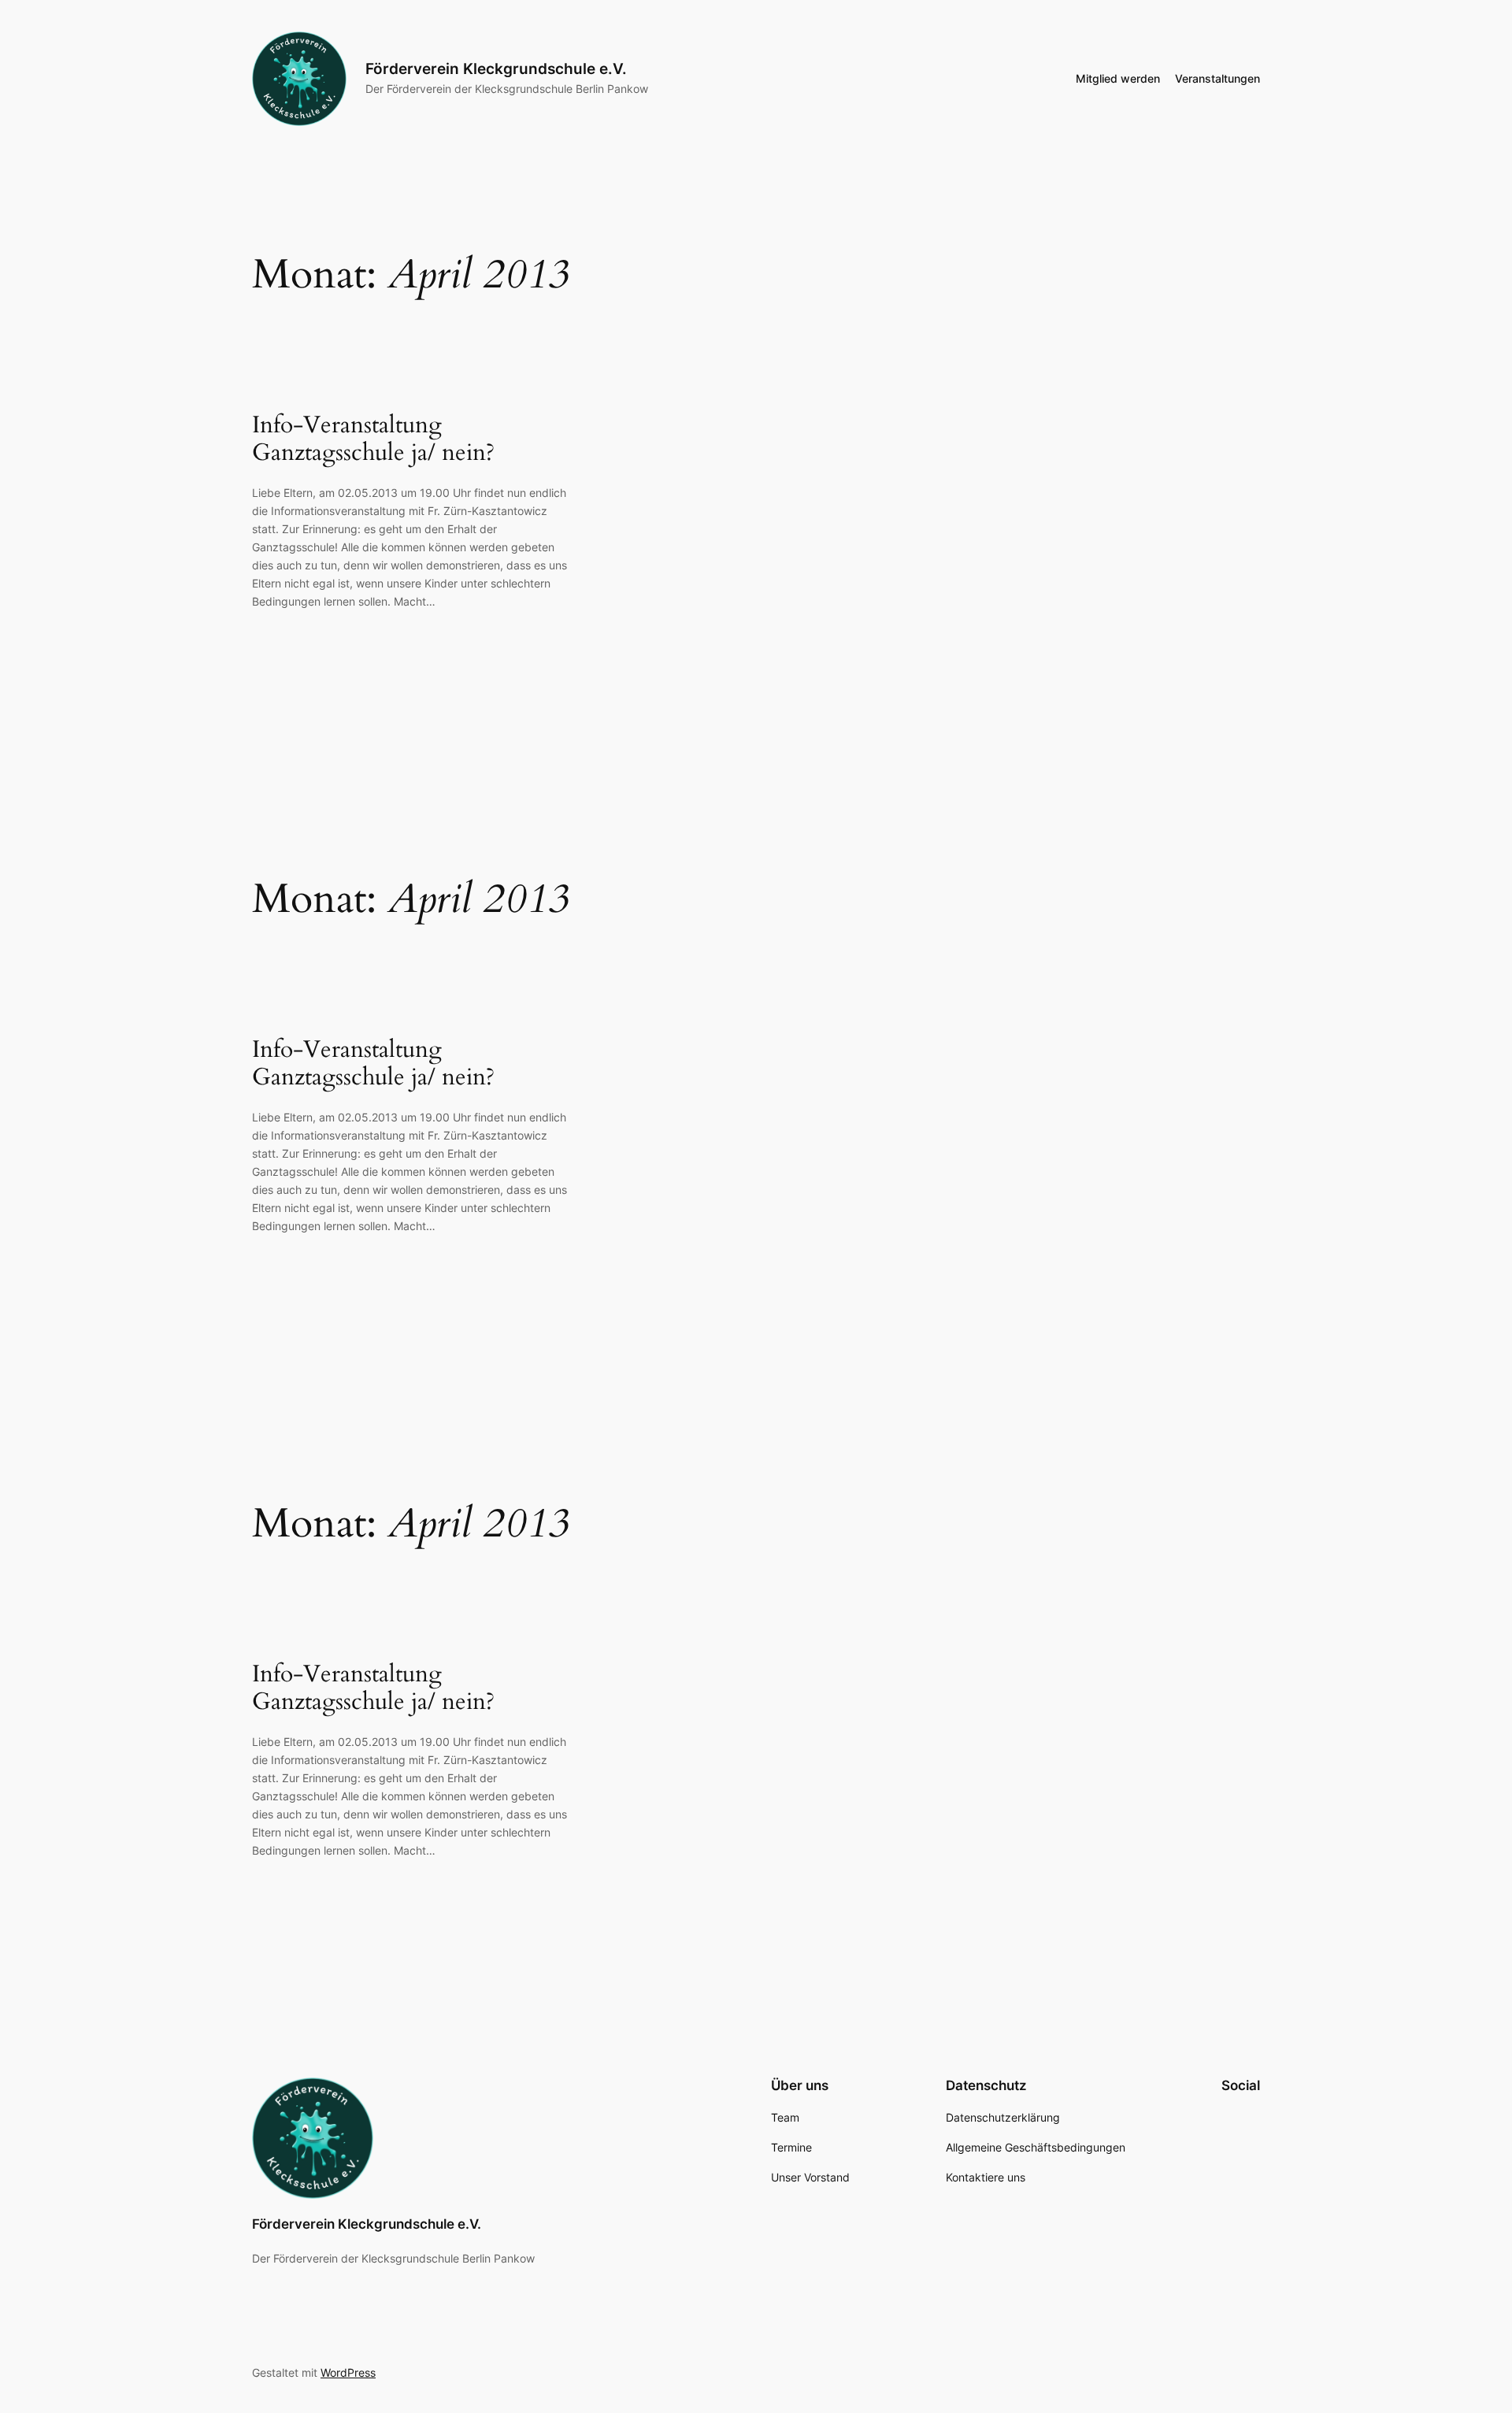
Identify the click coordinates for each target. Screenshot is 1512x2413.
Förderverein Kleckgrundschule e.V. (496, 69)
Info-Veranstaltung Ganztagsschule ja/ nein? (373, 440)
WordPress (348, 2372)
